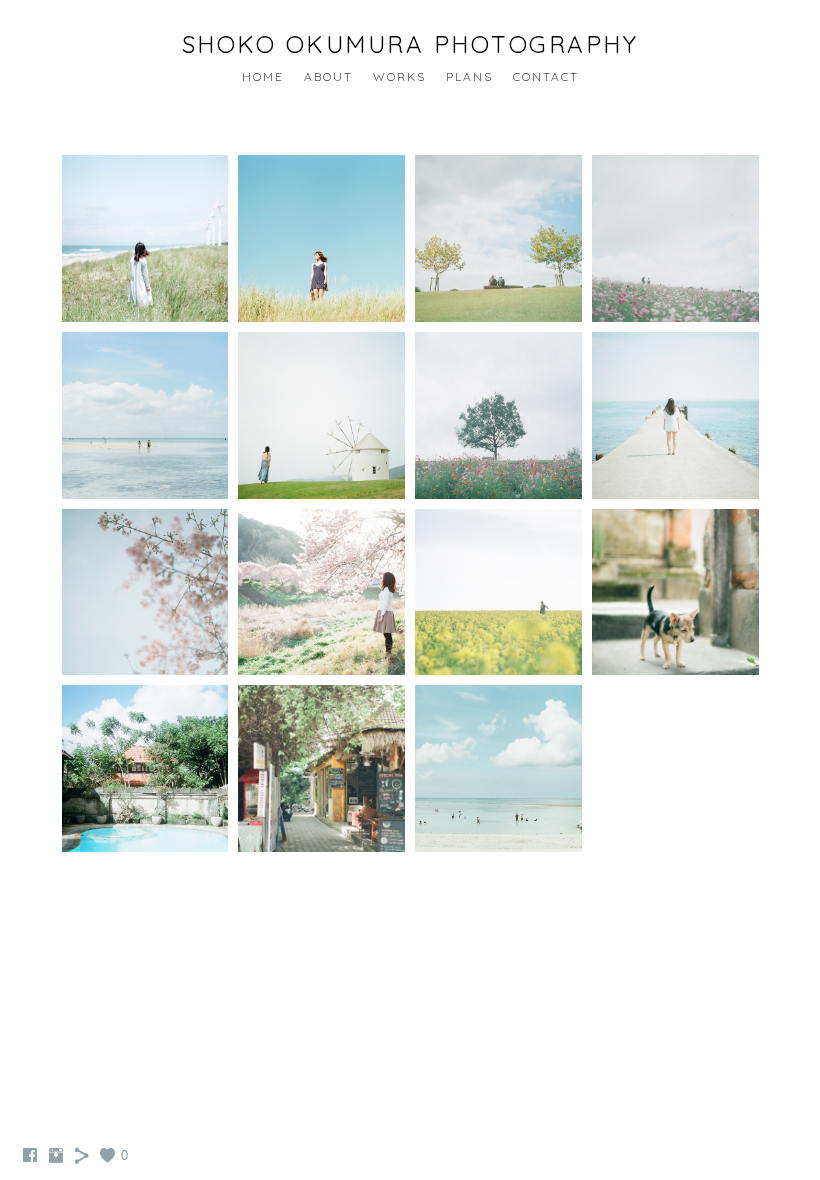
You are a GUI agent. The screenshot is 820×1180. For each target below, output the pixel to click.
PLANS (469, 76)
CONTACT (546, 76)
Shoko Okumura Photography (410, 44)
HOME (263, 76)
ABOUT (328, 76)
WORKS (399, 76)
